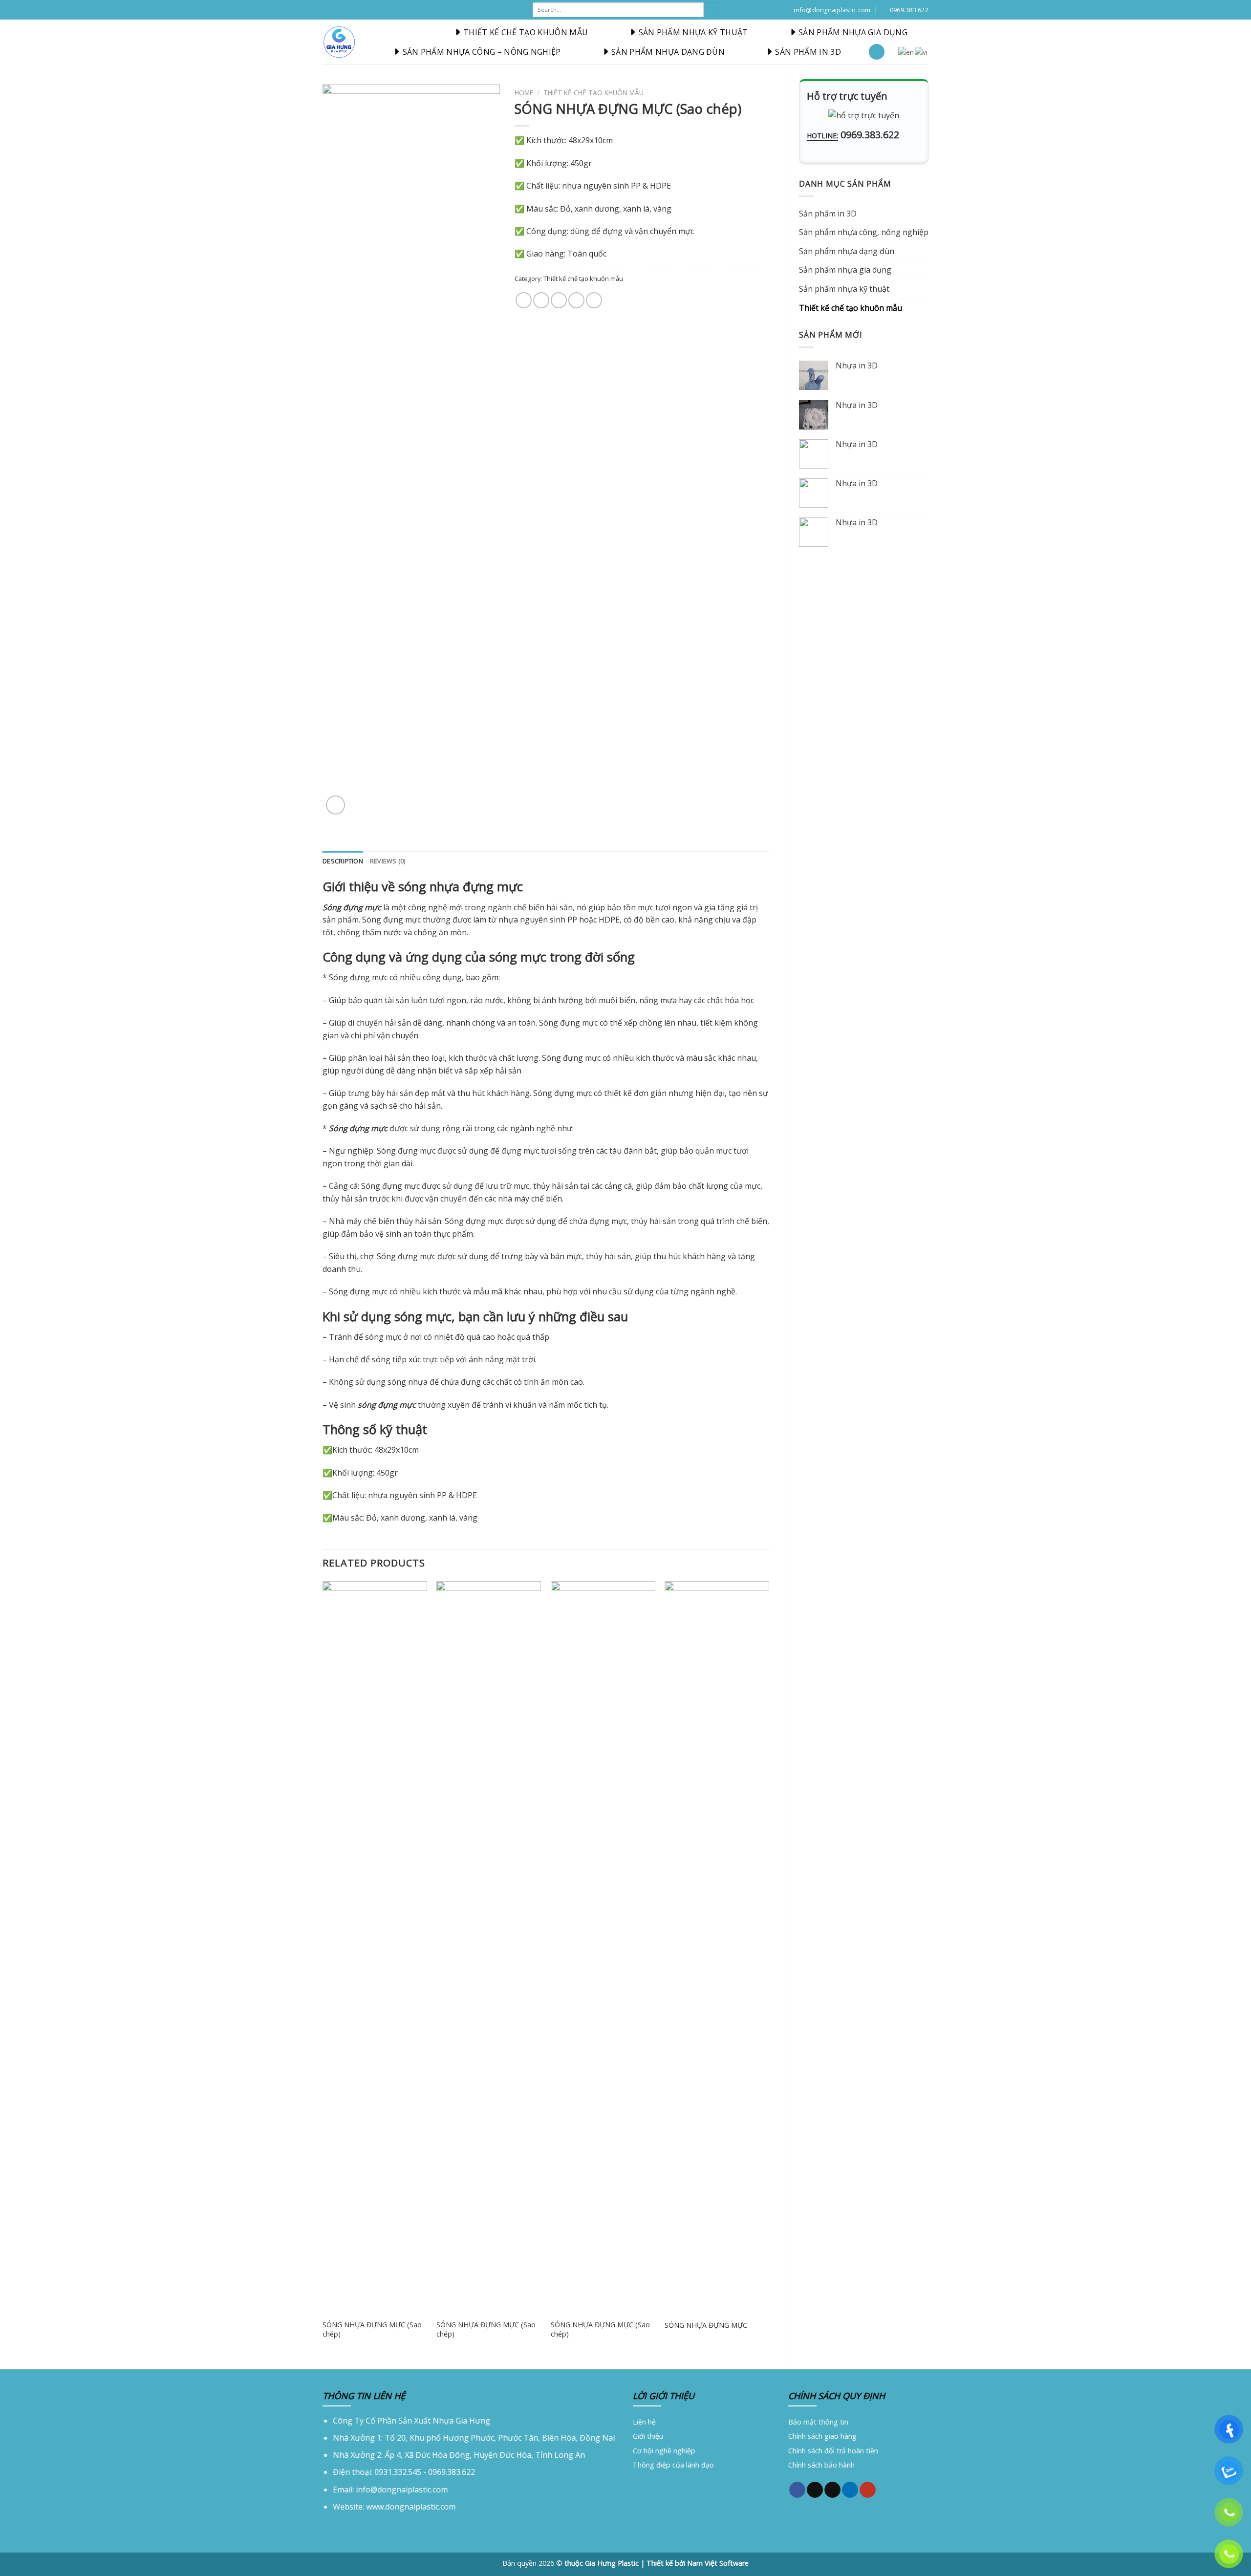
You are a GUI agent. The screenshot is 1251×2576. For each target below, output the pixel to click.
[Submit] (711, 10)
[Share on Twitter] (541, 300)
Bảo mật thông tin (818, 2422)
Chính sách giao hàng (822, 2436)
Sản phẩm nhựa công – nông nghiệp (482, 52)
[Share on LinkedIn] (594, 300)
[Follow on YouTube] (868, 2490)
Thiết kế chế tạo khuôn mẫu (526, 32)
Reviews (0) (388, 861)
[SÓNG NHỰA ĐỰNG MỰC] (717, 1948)
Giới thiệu (648, 2436)
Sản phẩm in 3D (808, 52)
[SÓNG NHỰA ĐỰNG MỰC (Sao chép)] (375, 1948)
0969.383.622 (870, 135)
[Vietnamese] (922, 51)
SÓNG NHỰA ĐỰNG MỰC (706, 2325)
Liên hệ (644, 2422)
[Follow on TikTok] (814, 2490)
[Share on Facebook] (524, 300)
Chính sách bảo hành (821, 2465)
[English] (906, 51)
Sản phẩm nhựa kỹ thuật (693, 32)
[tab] (343, 861)
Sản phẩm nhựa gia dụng (853, 32)
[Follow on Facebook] (797, 2490)
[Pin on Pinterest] (576, 300)
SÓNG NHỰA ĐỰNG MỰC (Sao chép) (372, 2329)
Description (343, 861)
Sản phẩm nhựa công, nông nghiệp (864, 232)
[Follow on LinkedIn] (850, 2490)
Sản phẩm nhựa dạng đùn (668, 52)
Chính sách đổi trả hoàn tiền (833, 2451)
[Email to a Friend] (559, 300)
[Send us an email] (832, 2490)
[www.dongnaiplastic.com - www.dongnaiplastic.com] (339, 42)
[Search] (877, 52)
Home (524, 93)
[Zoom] (335, 805)
